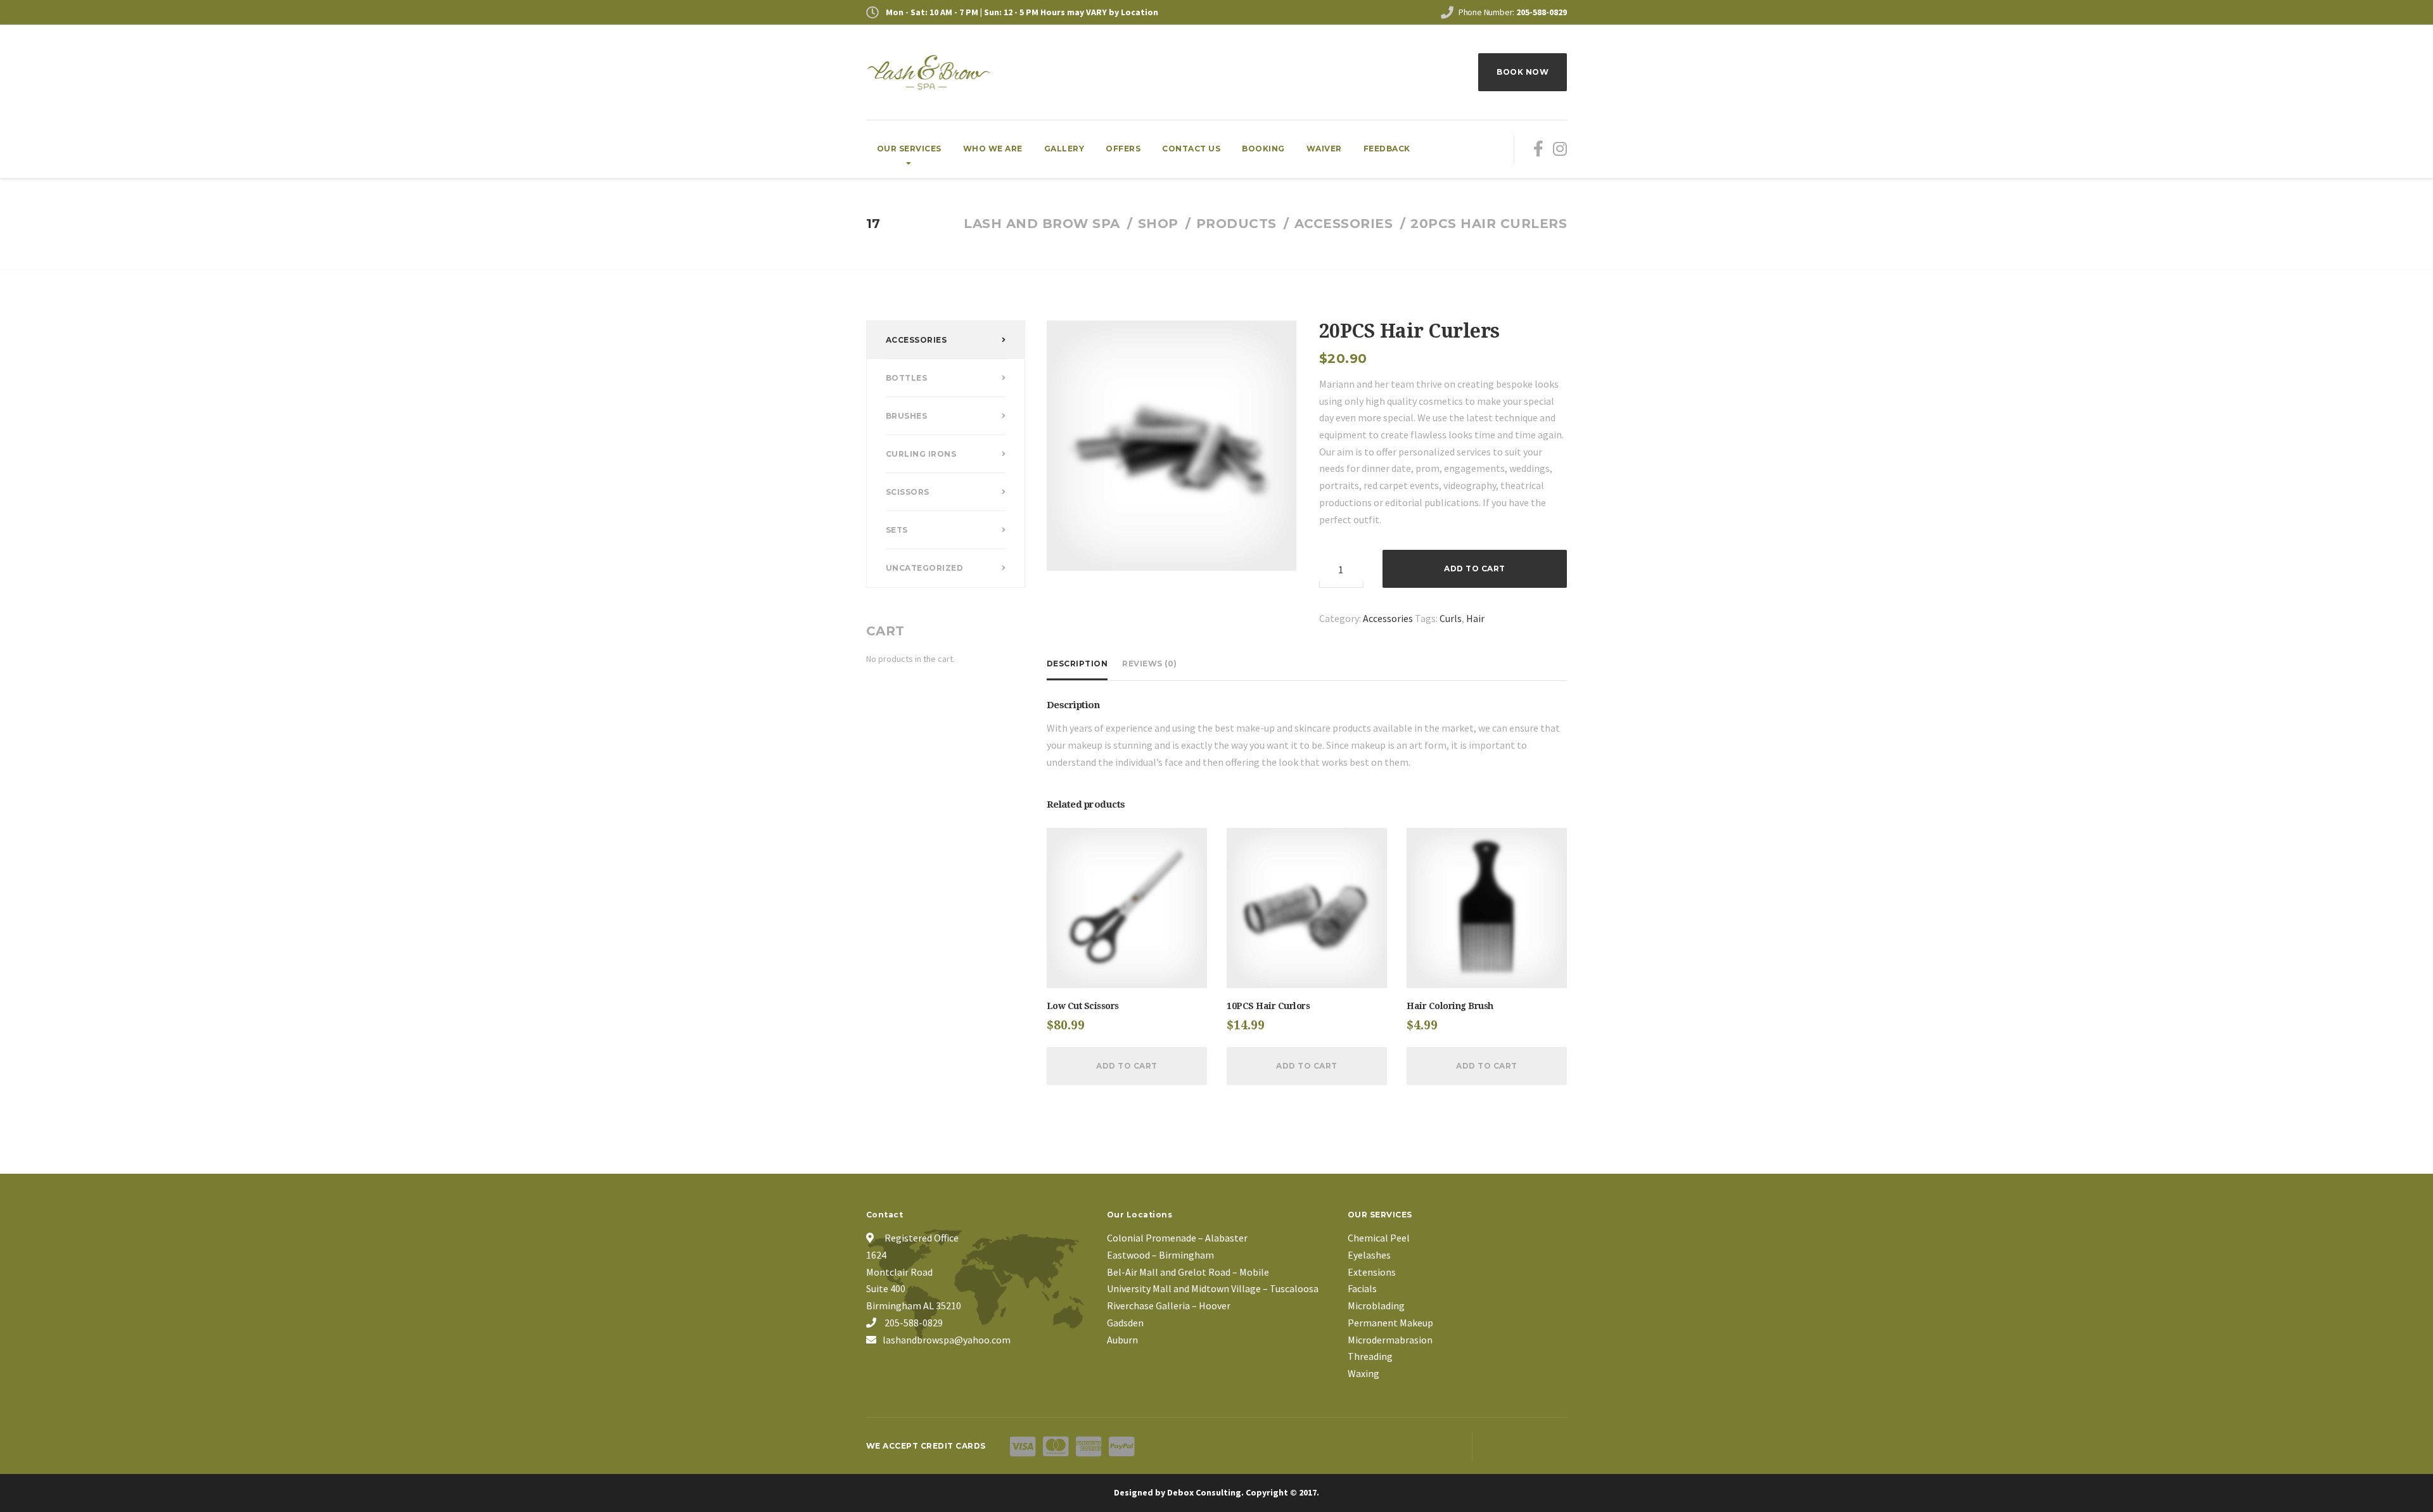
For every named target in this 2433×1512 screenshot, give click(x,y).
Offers (1123, 149)
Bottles (907, 378)
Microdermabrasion (1390, 1340)
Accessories (1388, 618)
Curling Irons (921, 454)
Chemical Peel (1379, 1238)
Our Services (909, 149)
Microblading (1376, 1306)
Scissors (908, 492)
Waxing (1363, 1373)
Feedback (1387, 149)
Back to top (1520, 1446)
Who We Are (993, 149)
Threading (1370, 1356)
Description (1077, 664)
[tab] (1081, 664)
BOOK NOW (1523, 72)
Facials (1362, 1288)
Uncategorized (925, 568)
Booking (1263, 149)
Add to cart (1475, 569)
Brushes (907, 416)
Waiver (1324, 149)
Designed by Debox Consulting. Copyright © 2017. (1216, 1492)
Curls (1451, 618)
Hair (1475, 618)
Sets (897, 530)
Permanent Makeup (1390, 1323)
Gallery (1064, 149)
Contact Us (1191, 149)
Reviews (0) (1150, 664)
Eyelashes (1369, 1255)
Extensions (1372, 1272)
